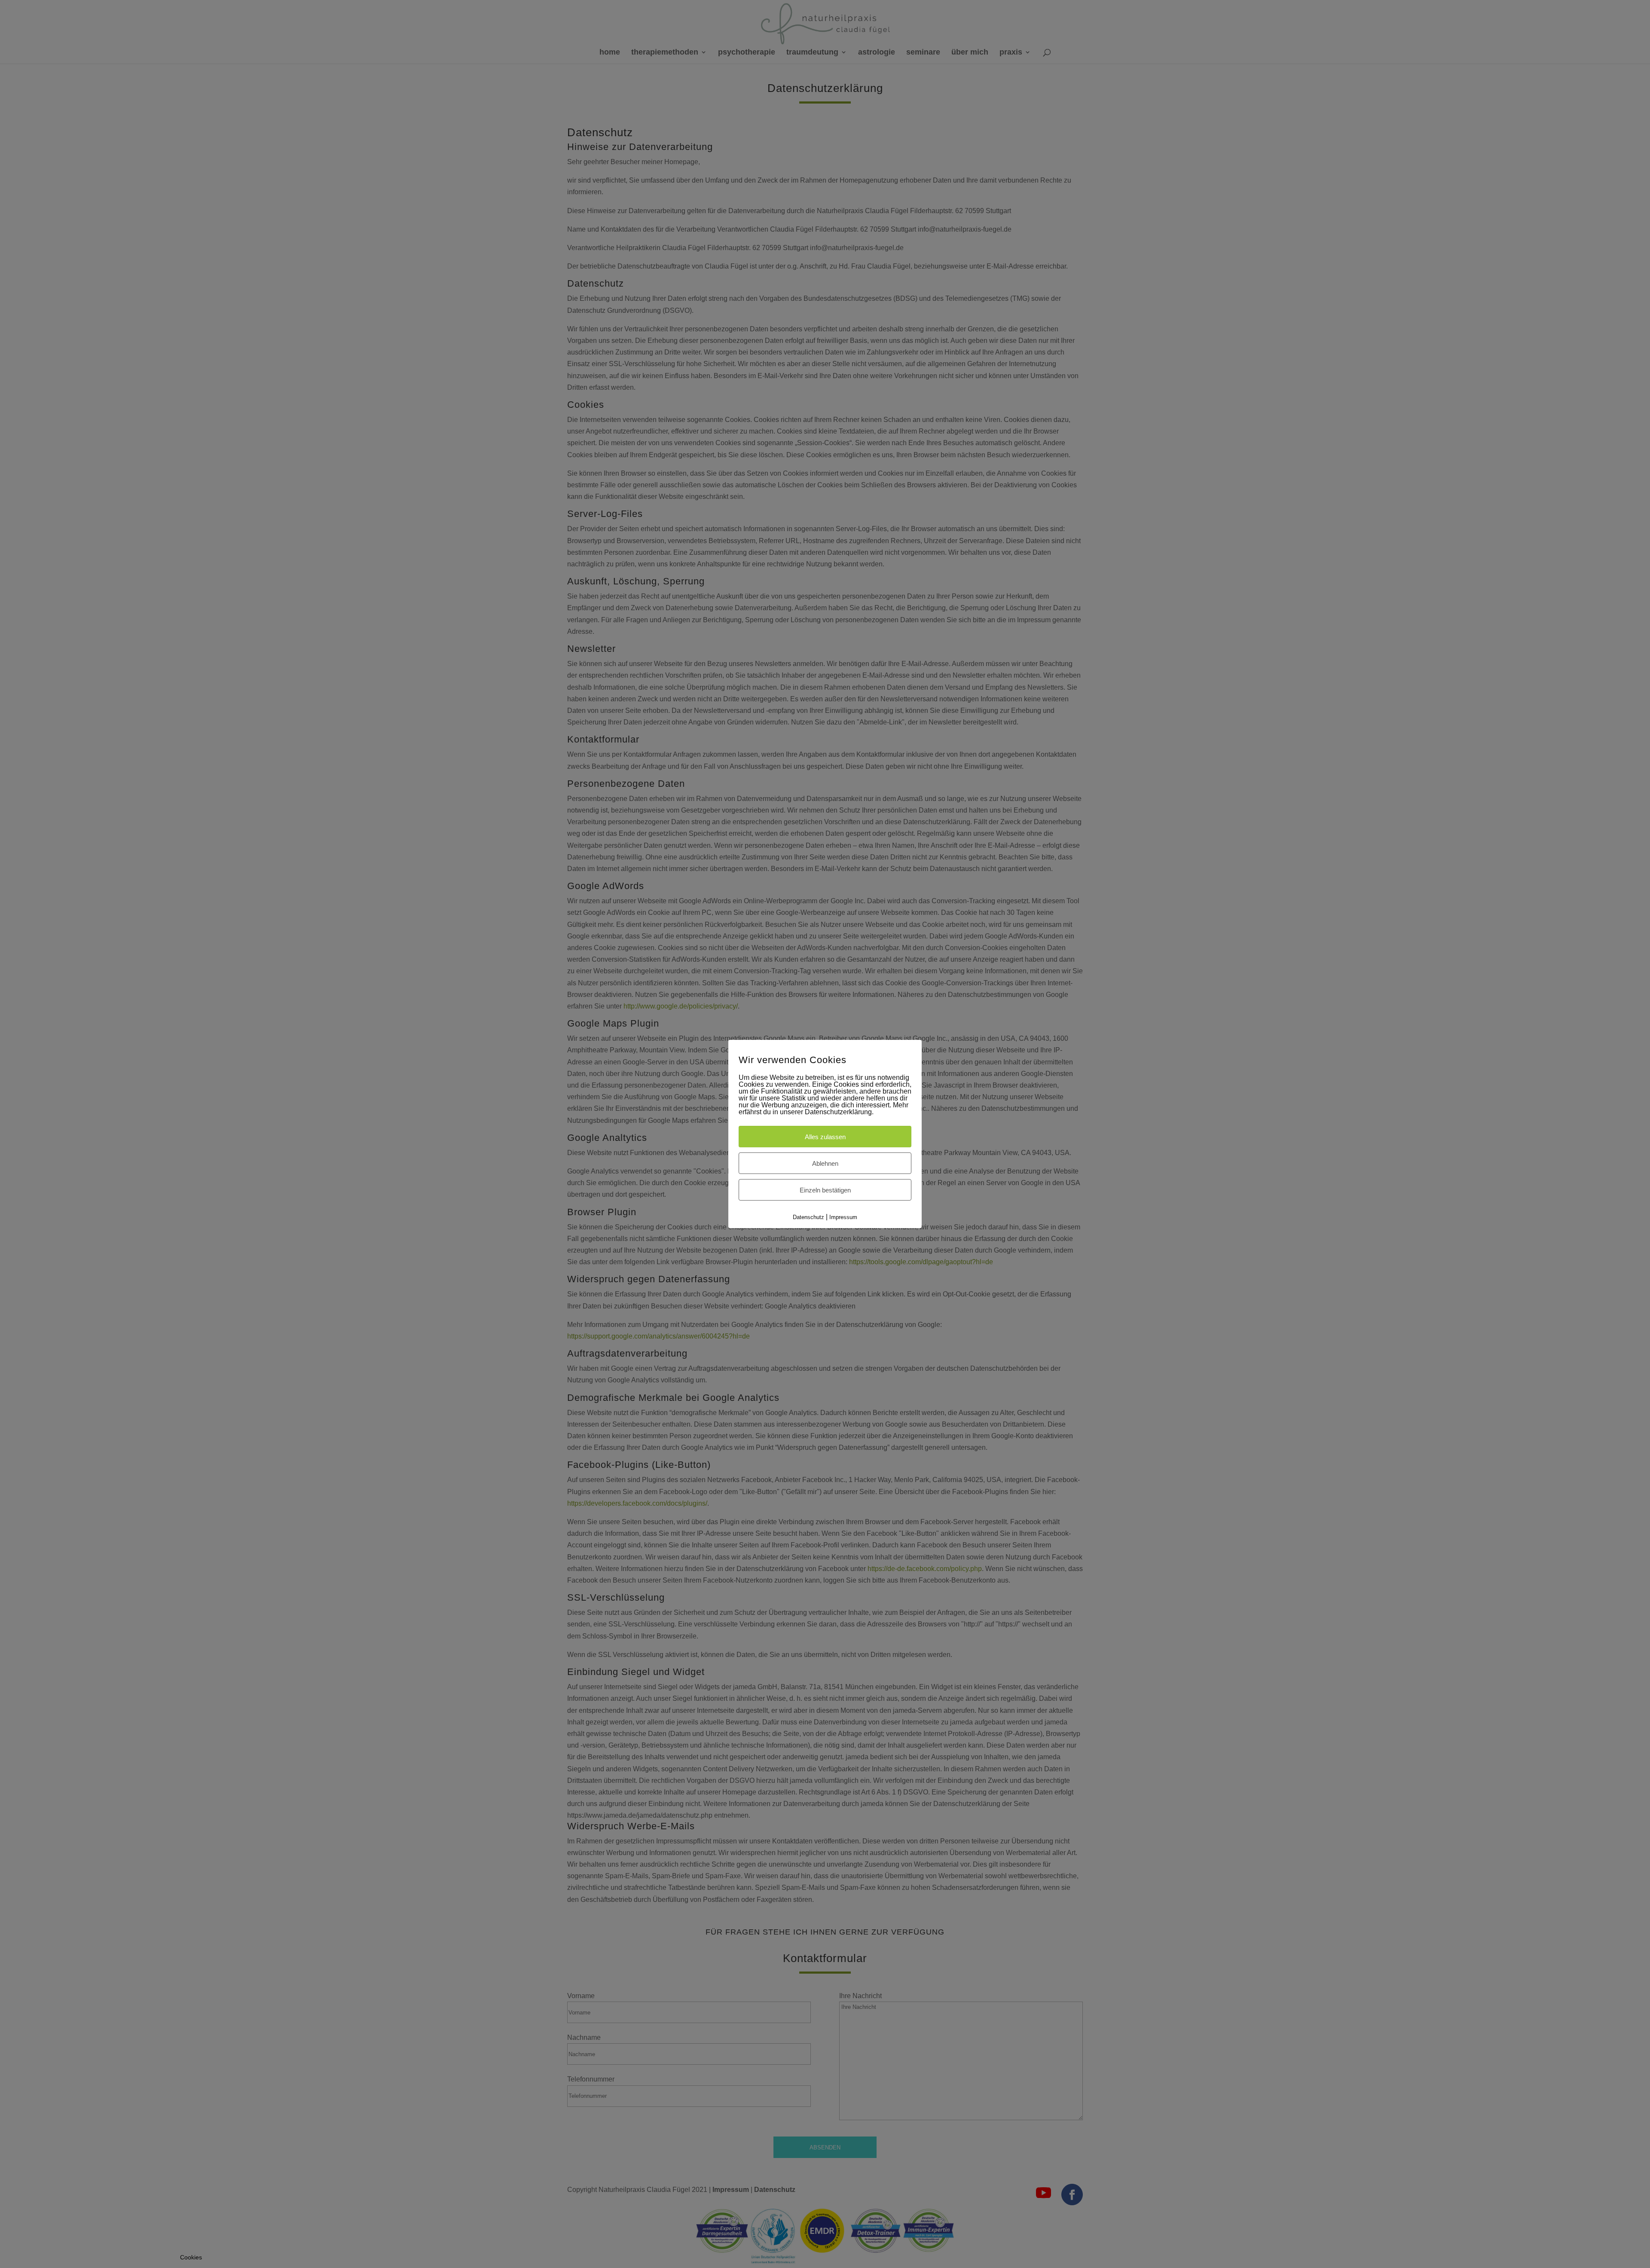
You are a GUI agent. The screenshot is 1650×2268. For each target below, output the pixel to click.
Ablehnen (825, 1163)
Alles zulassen (825, 1136)
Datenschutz (808, 1217)
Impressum (843, 1217)
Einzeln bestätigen (825, 1190)
